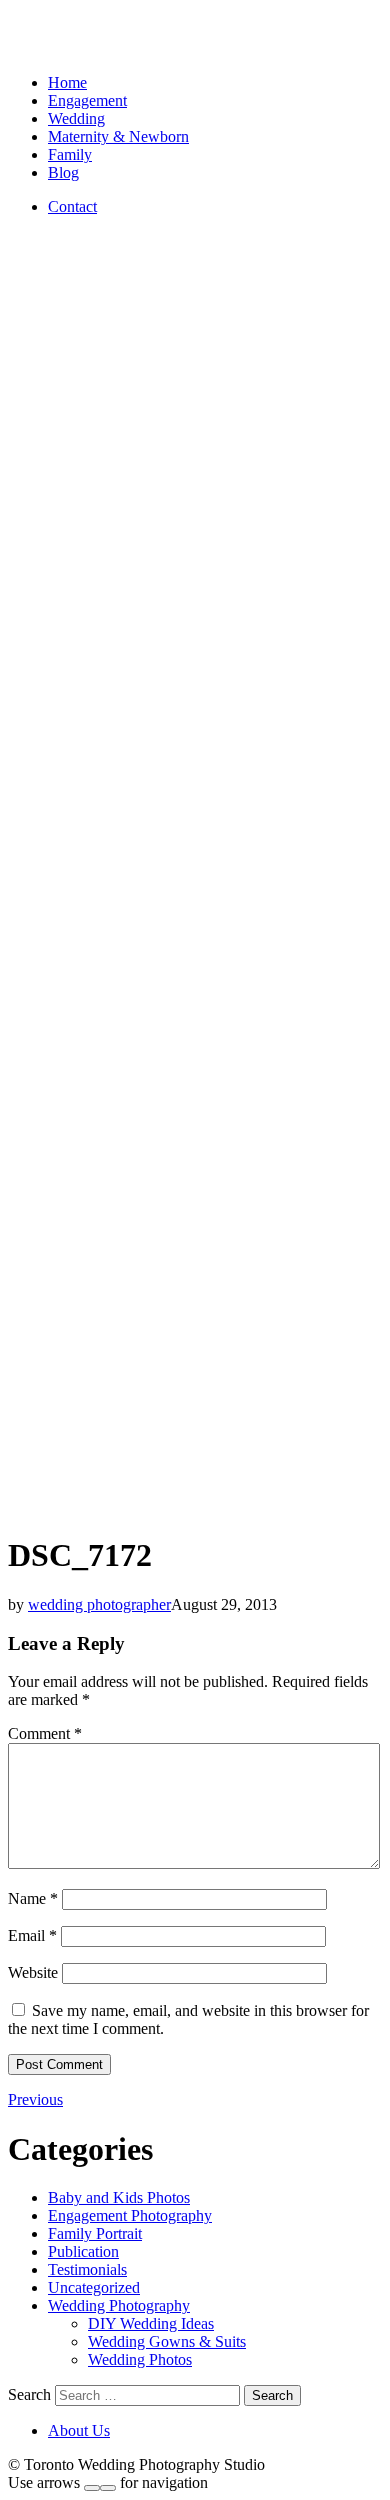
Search (29, 2394)
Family (70, 154)
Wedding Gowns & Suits (167, 2341)
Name (33, 1898)
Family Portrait (95, 2233)
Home (67, 82)
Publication (83, 2251)
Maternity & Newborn (118, 136)
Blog (63, 172)
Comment (45, 1733)
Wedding (76, 118)
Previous (35, 2099)
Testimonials (87, 2269)
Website (33, 1972)
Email (32, 1935)
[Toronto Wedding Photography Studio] (31, 48)
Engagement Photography (130, 2215)
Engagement (87, 100)
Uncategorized (94, 2287)
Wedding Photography (119, 2305)
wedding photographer (99, 1604)
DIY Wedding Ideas (151, 2323)
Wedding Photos (140, 2359)
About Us (79, 2430)
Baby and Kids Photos (119, 2197)
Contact (72, 206)
